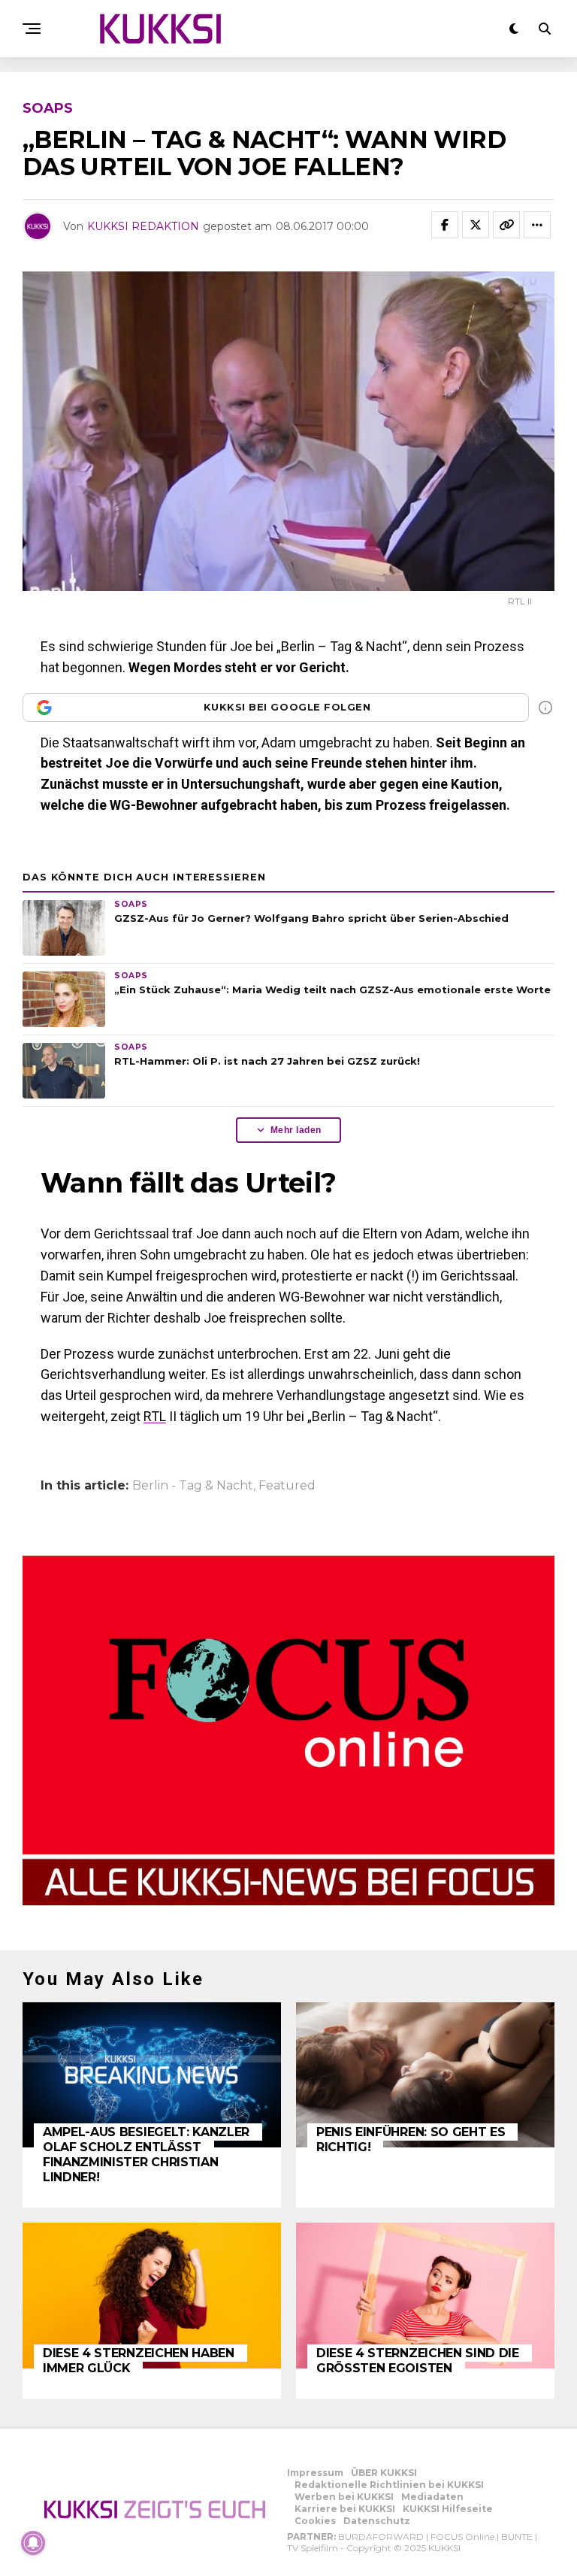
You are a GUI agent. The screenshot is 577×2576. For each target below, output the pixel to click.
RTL (155, 1416)
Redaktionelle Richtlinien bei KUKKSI (389, 2485)
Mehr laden (296, 1130)
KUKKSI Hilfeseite (448, 2509)
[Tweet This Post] (476, 225)
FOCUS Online (462, 2537)
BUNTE (517, 2537)
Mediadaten (432, 2497)
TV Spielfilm (313, 2548)
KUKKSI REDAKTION (143, 226)
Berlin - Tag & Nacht (193, 1486)
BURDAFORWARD (381, 2537)
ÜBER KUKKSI (384, 2473)
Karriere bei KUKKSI (345, 2509)
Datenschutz (377, 2521)
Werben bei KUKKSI (344, 2497)
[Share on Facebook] (445, 225)
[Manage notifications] (33, 2543)
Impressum (315, 2473)
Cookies (315, 2521)
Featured (287, 1486)
